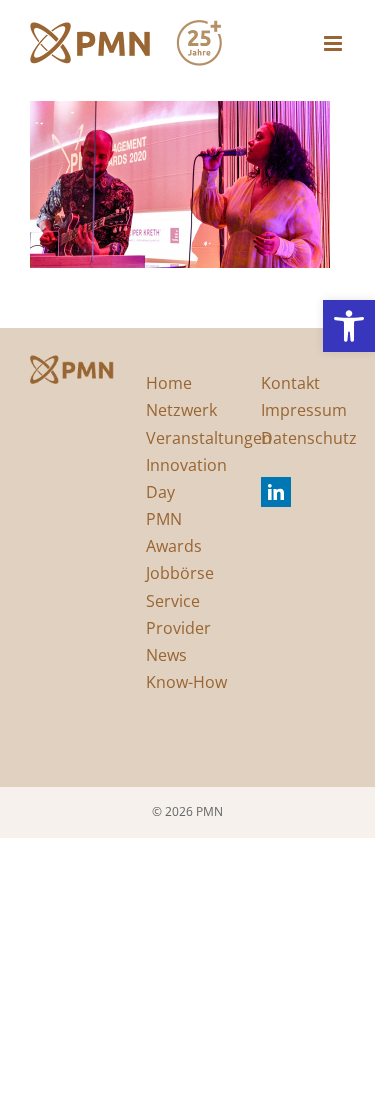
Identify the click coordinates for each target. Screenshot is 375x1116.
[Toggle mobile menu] (334, 43)
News (166, 655)
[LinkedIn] (276, 492)
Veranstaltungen (209, 438)
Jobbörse (180, 573)
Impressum (304, 410)
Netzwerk (181, 410)
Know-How (186, 682)
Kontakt (290, 383)
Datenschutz (309, 438)
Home (169, 383)
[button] (349, 326)
